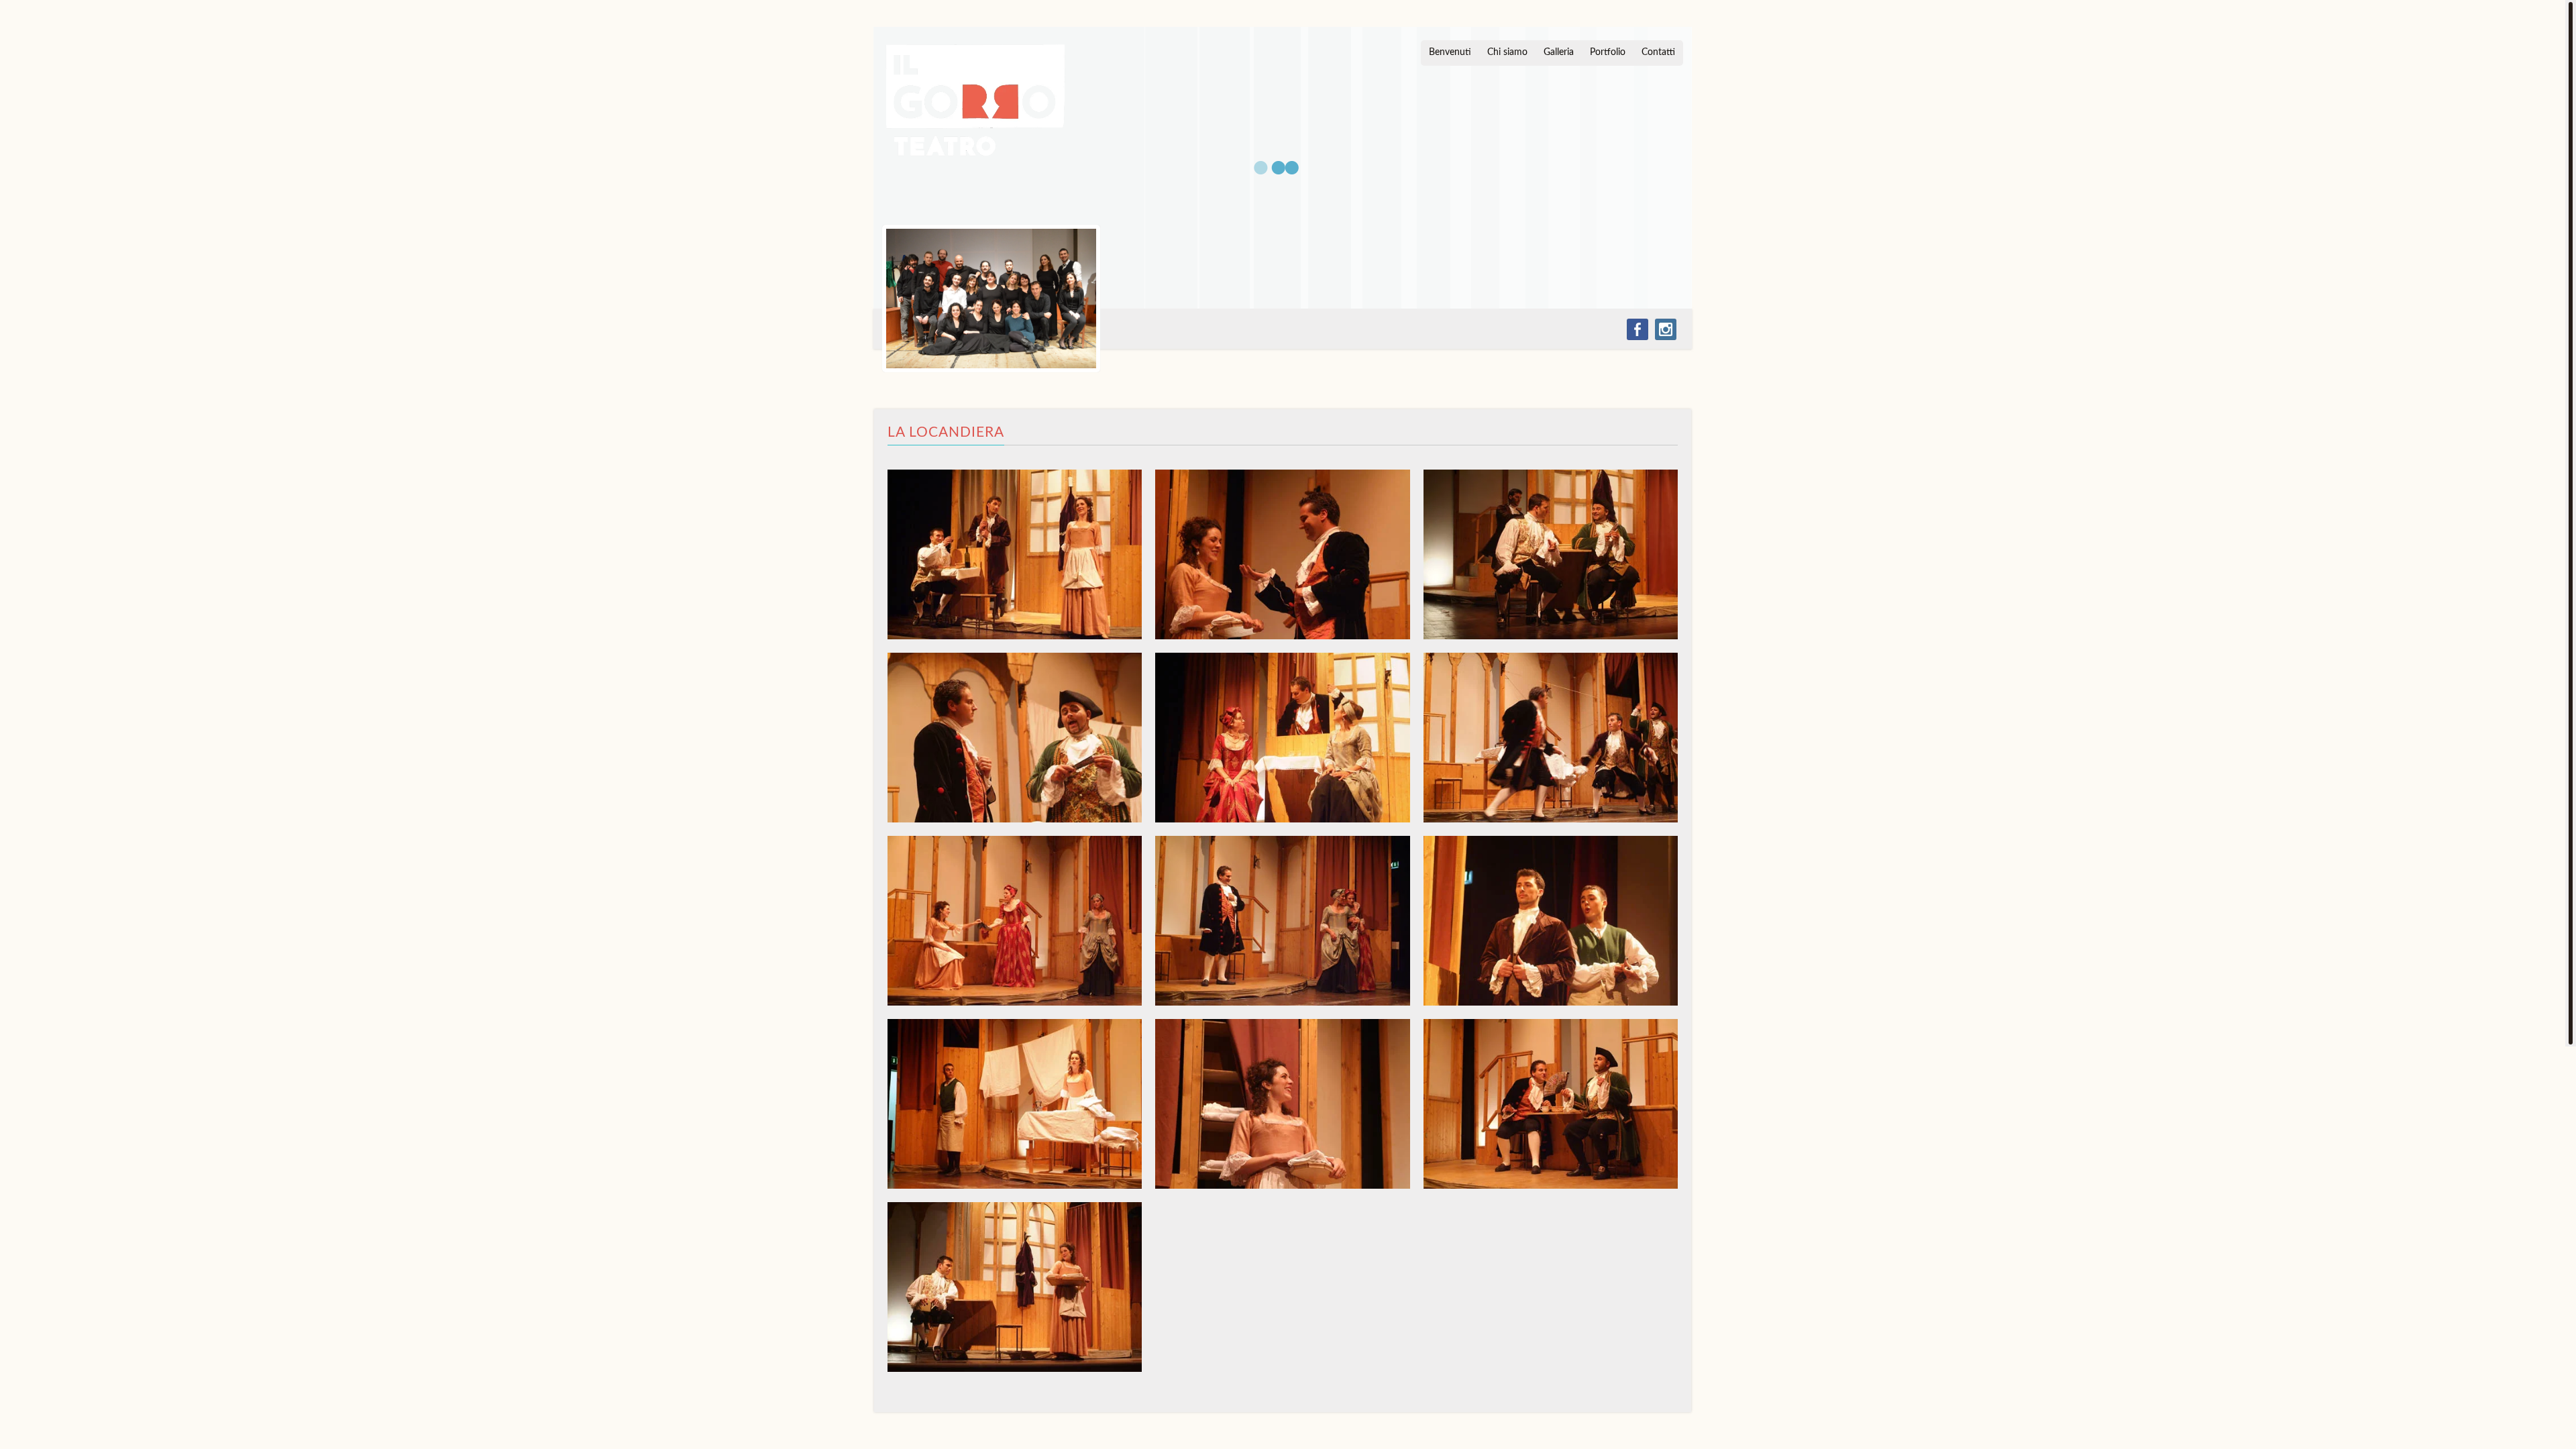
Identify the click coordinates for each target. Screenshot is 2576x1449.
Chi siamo (1507, 52)
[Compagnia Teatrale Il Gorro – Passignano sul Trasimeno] (975, 101)
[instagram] (1666, 329)
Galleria (1559, 52)
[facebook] (1638, 329)
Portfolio (1608, 52)
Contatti (1658, 52)
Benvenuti (1450, 52)
